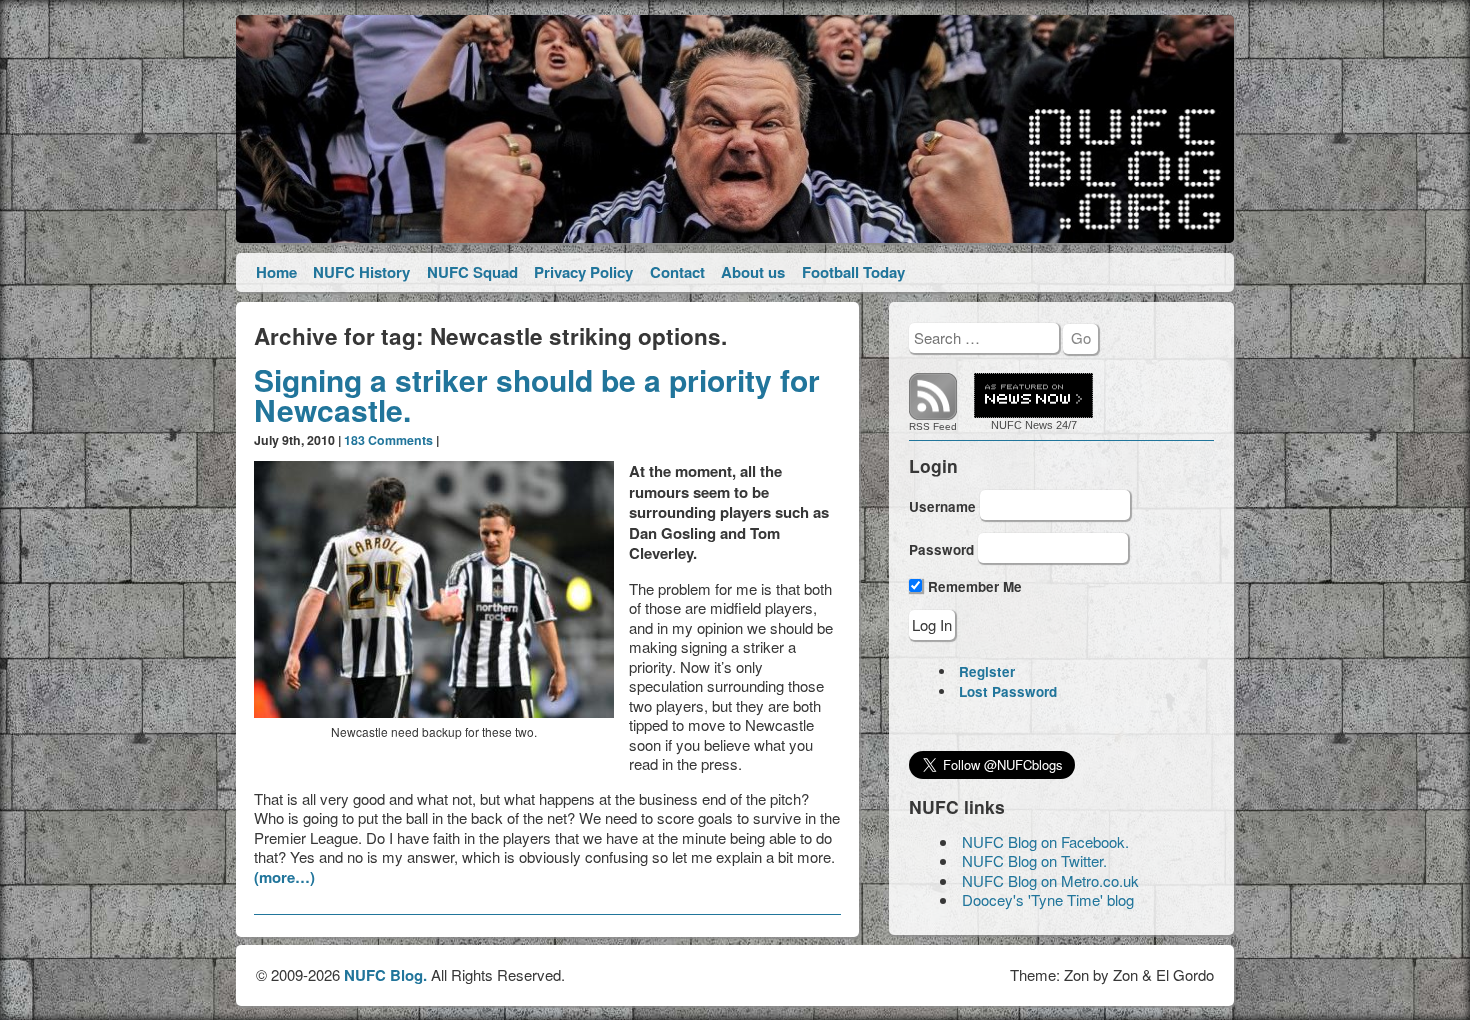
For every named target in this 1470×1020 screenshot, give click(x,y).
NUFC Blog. (385, 975)
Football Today (853, 272)
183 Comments (388, 440)
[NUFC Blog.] (735, 129)
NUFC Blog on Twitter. (1034, 860)
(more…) (284, 877)
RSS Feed (933, 426)
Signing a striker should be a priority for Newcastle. (537, 394)
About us (753, 272)
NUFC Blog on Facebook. (1045, 841)
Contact (677, 272)
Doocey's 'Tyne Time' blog (1048, 899)
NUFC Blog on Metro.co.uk (1050, 880)
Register (987, 671)
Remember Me (973, 586)
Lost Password (1008, 691)
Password (941, 549)
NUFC (1006, 425)
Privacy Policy (583, 272)
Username (942, 505)
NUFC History (361, 272)
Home (276, 272)
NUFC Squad (472, 272)
